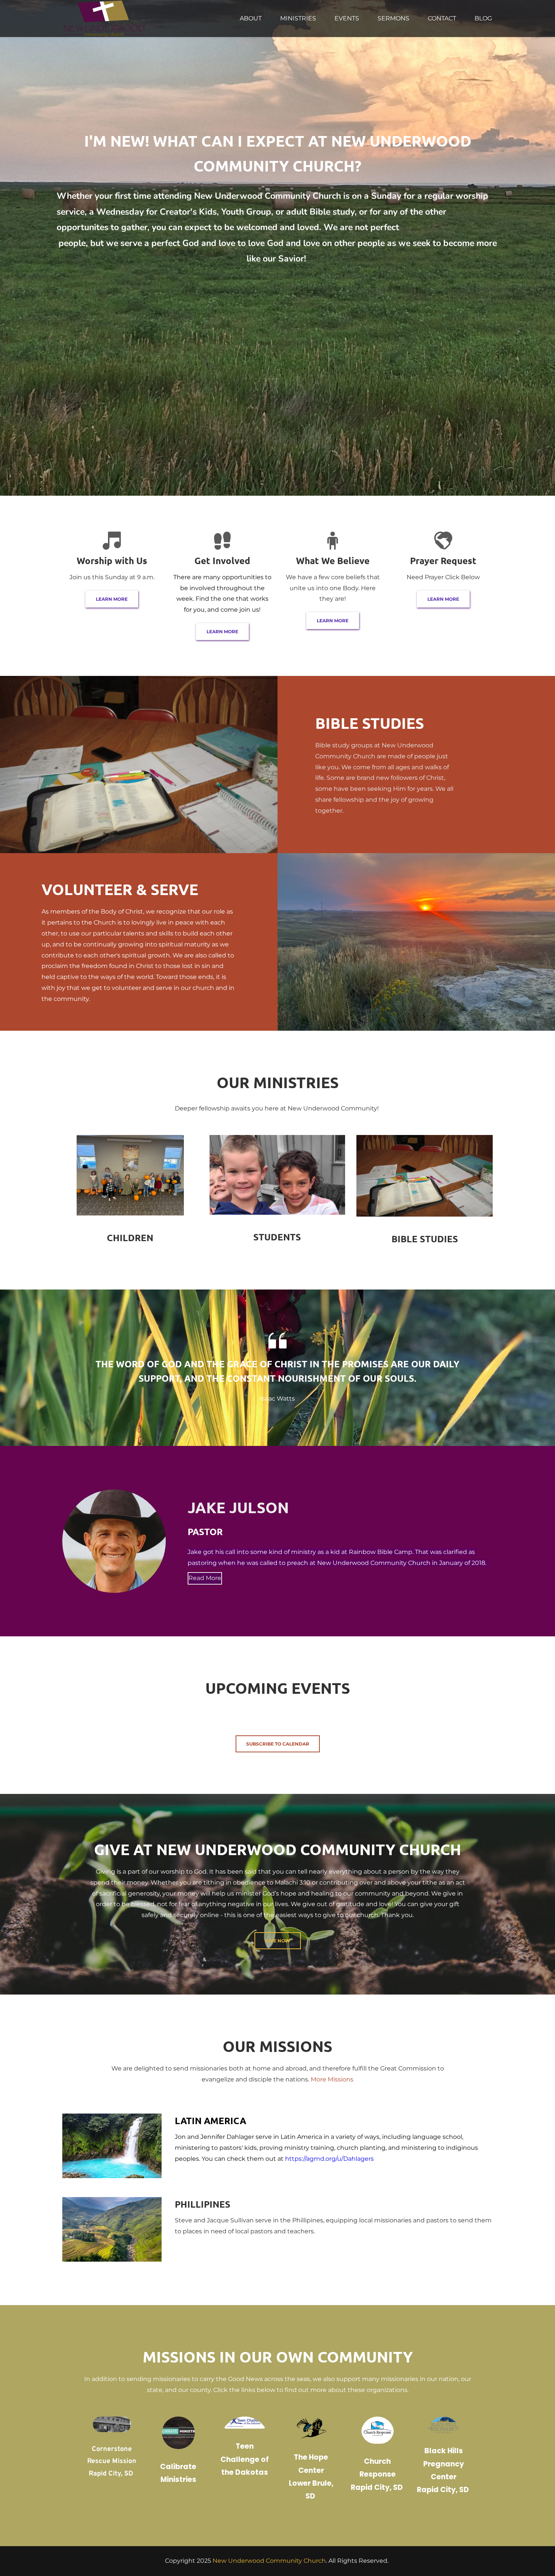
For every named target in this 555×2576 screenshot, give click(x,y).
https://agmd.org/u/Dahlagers (329, 2159)
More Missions (332, 2079)
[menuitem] (251, 19)
